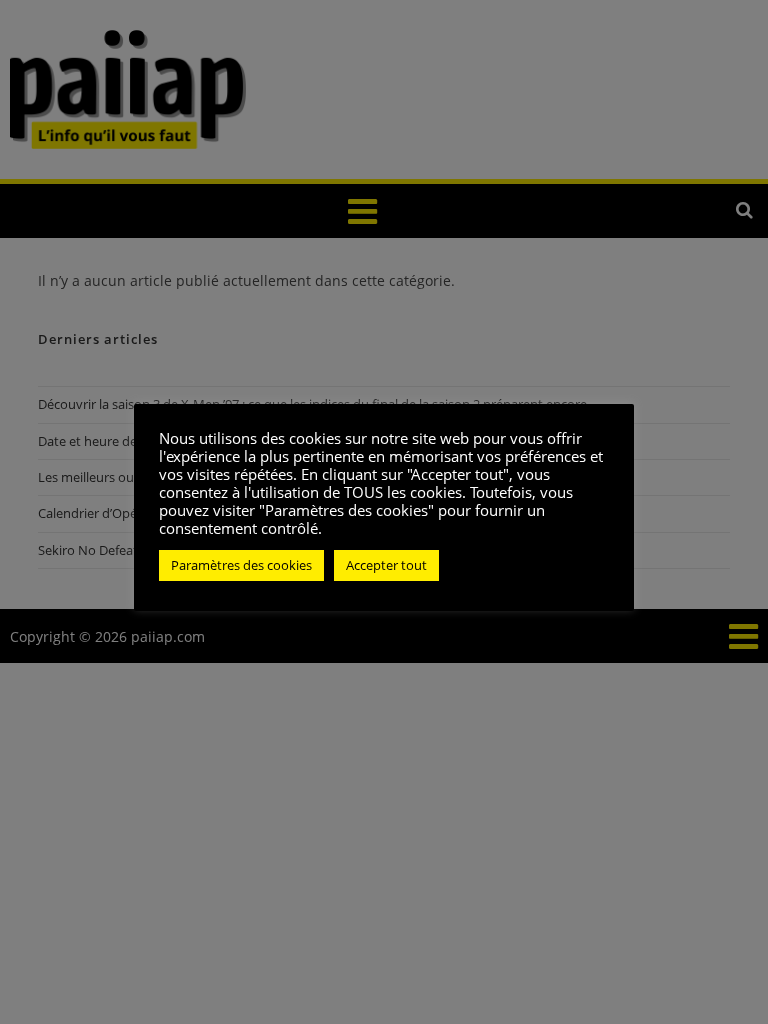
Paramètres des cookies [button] (241, 565)
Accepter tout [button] (386, 565)
